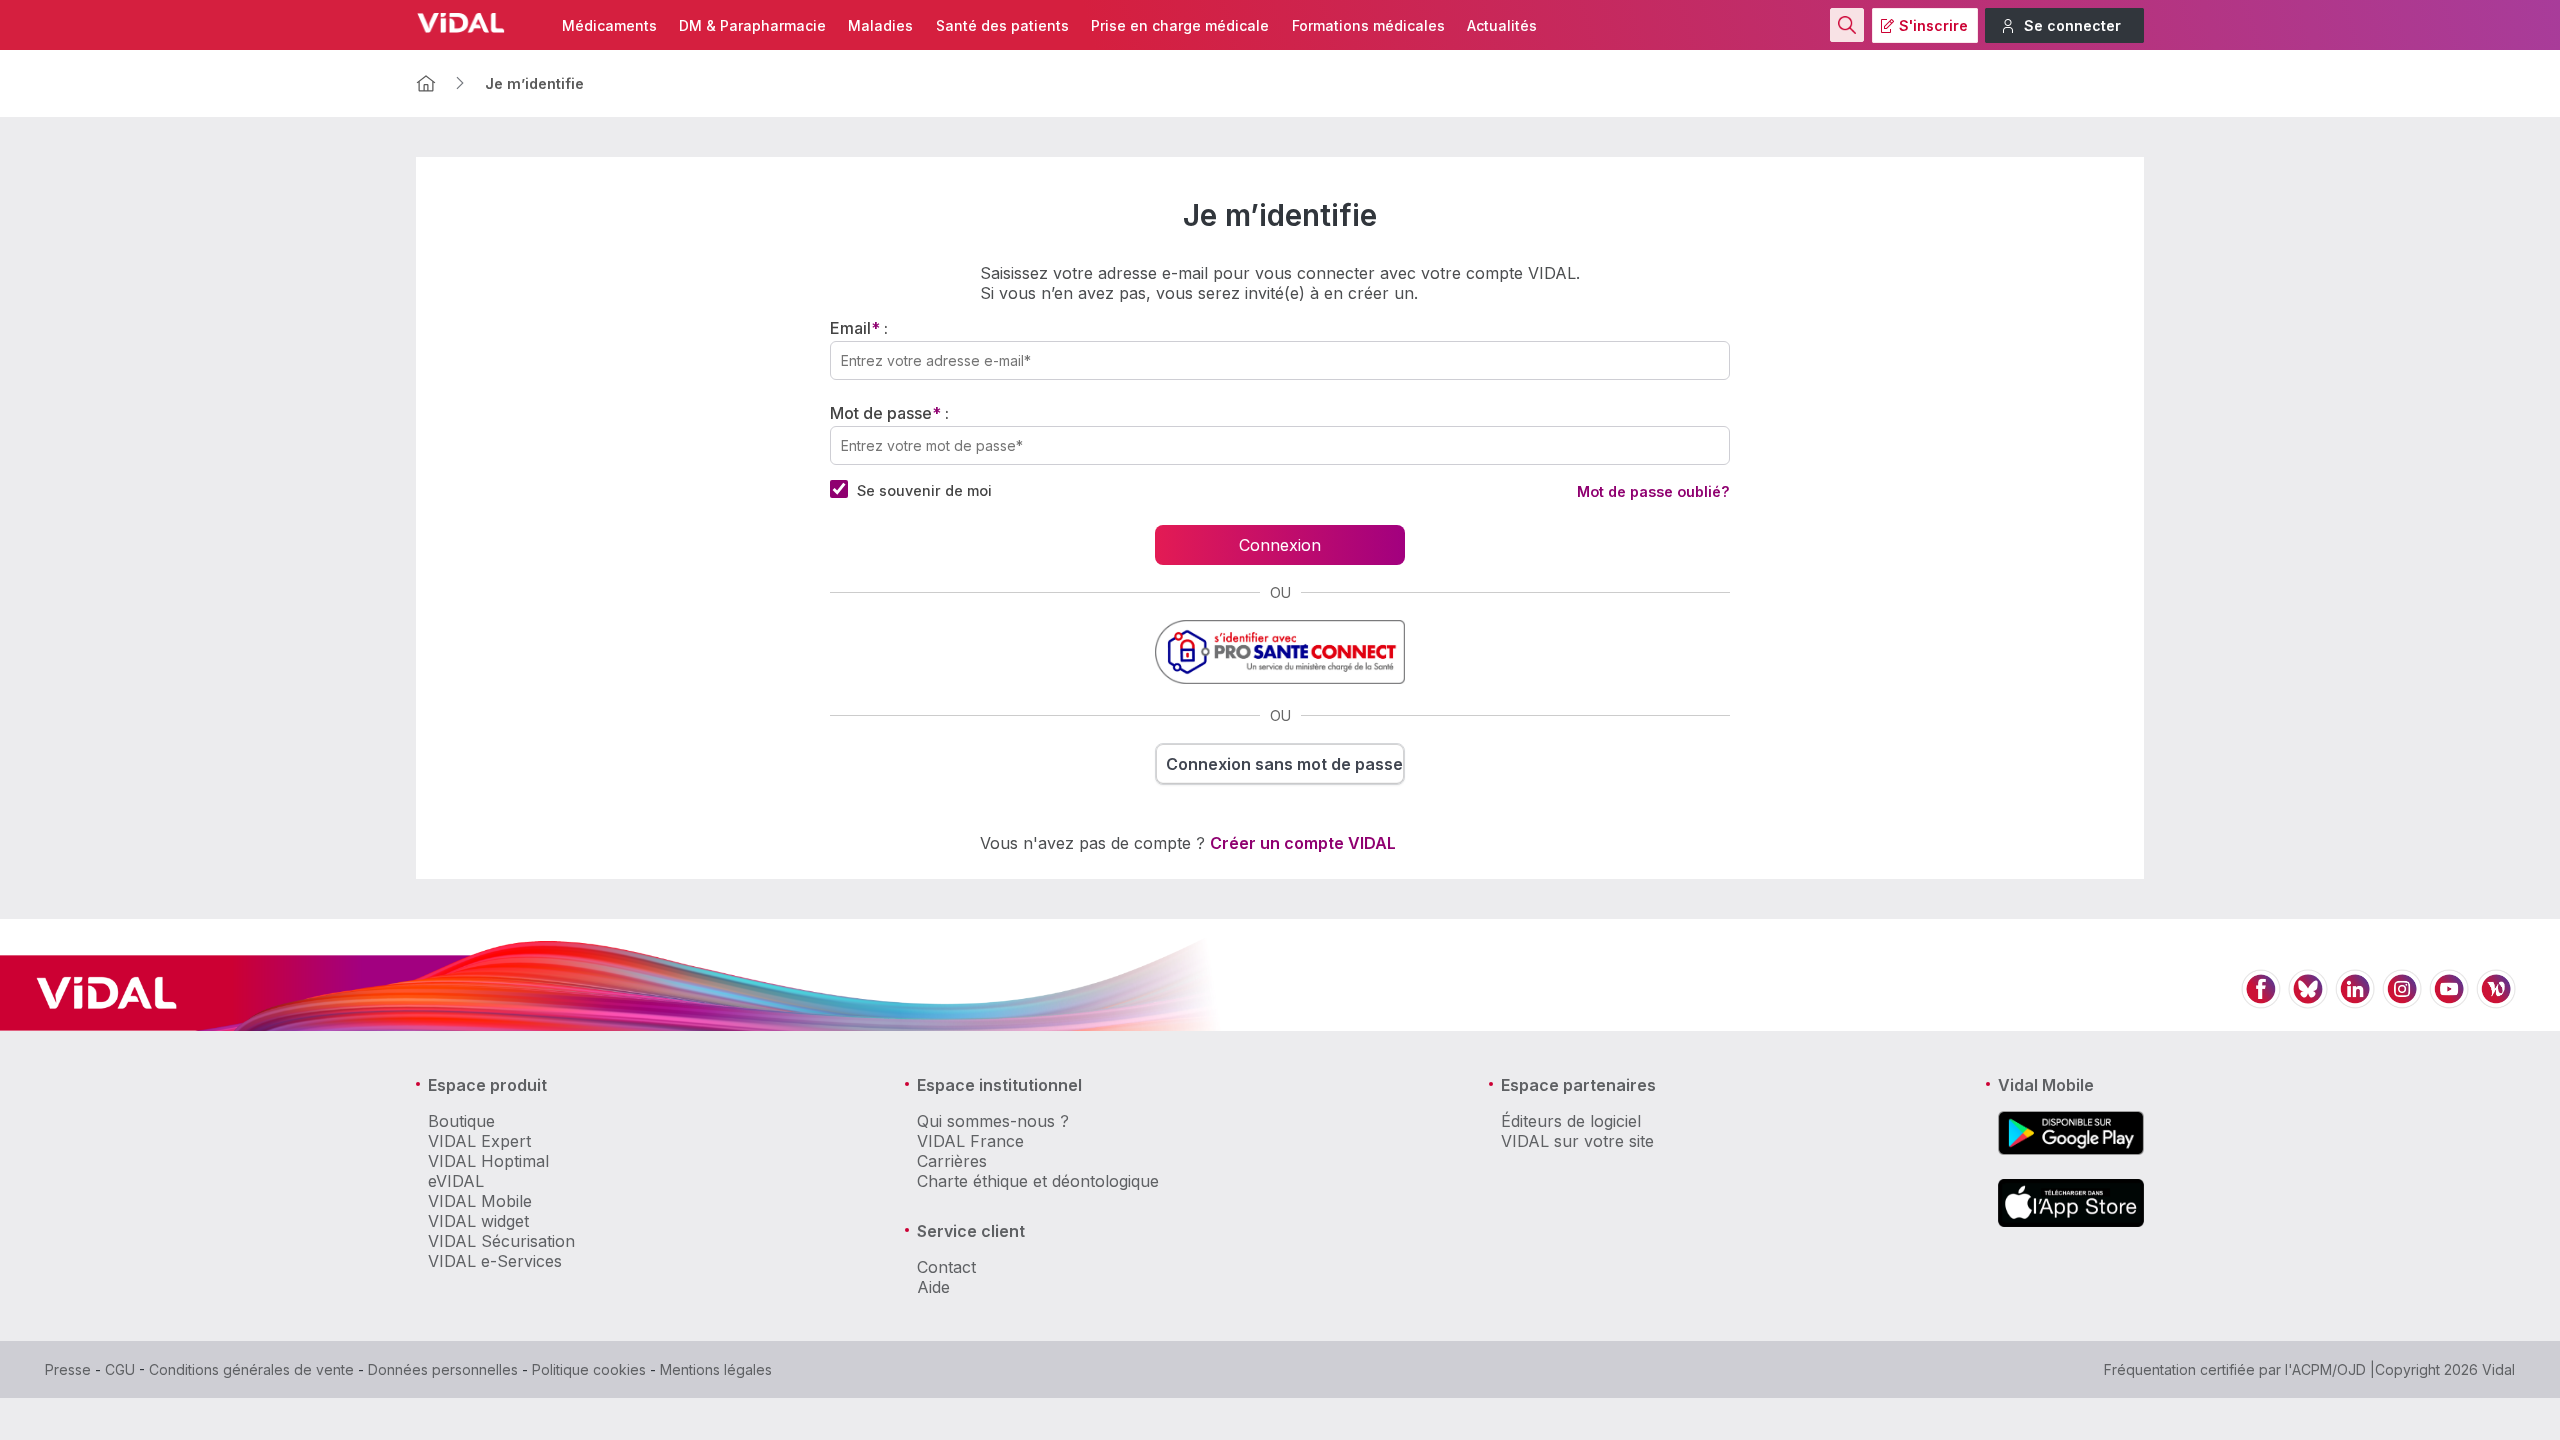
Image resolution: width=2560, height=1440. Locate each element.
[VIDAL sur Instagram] (2402, 1000)
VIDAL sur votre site (1577, 1141)
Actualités (1502, 25)
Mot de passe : (889, 413)
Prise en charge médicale (1180, 25)
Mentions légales (716, 1369)
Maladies (880, 25)
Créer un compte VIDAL (1303, 843)
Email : (859, 328)
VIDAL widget (478, 1221)
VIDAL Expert (479, 1141)
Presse (68, 1369)
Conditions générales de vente (251, 1369)
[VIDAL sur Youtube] (2449, 1000)
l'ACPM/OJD (2325, 1369)
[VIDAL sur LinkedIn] (2355, 1000)
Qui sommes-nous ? (993, 1121)
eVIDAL (456, 1181)
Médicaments (609, 25)
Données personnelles (443, 1369)
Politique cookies (589, 1369)
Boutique (461, 1121)
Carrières (952, 1161)
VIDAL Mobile (480, 1201)
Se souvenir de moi (924, 490)
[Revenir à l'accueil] (426, 83)
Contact (946, 1267)
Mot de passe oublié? (1653, 491)
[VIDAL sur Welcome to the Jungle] (2496, 1000)
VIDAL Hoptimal (488, 1161)
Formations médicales (1368, 25)
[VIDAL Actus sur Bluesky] (2308, 1000)
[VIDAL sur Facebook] (2261, 1000)
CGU (120, 1369)
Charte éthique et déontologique (1038, 1181)
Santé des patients (1002, 25)
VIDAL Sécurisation (501, 1241)
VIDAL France (970, 1141)
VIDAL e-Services (495, 1261)
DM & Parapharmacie (752, 25)
